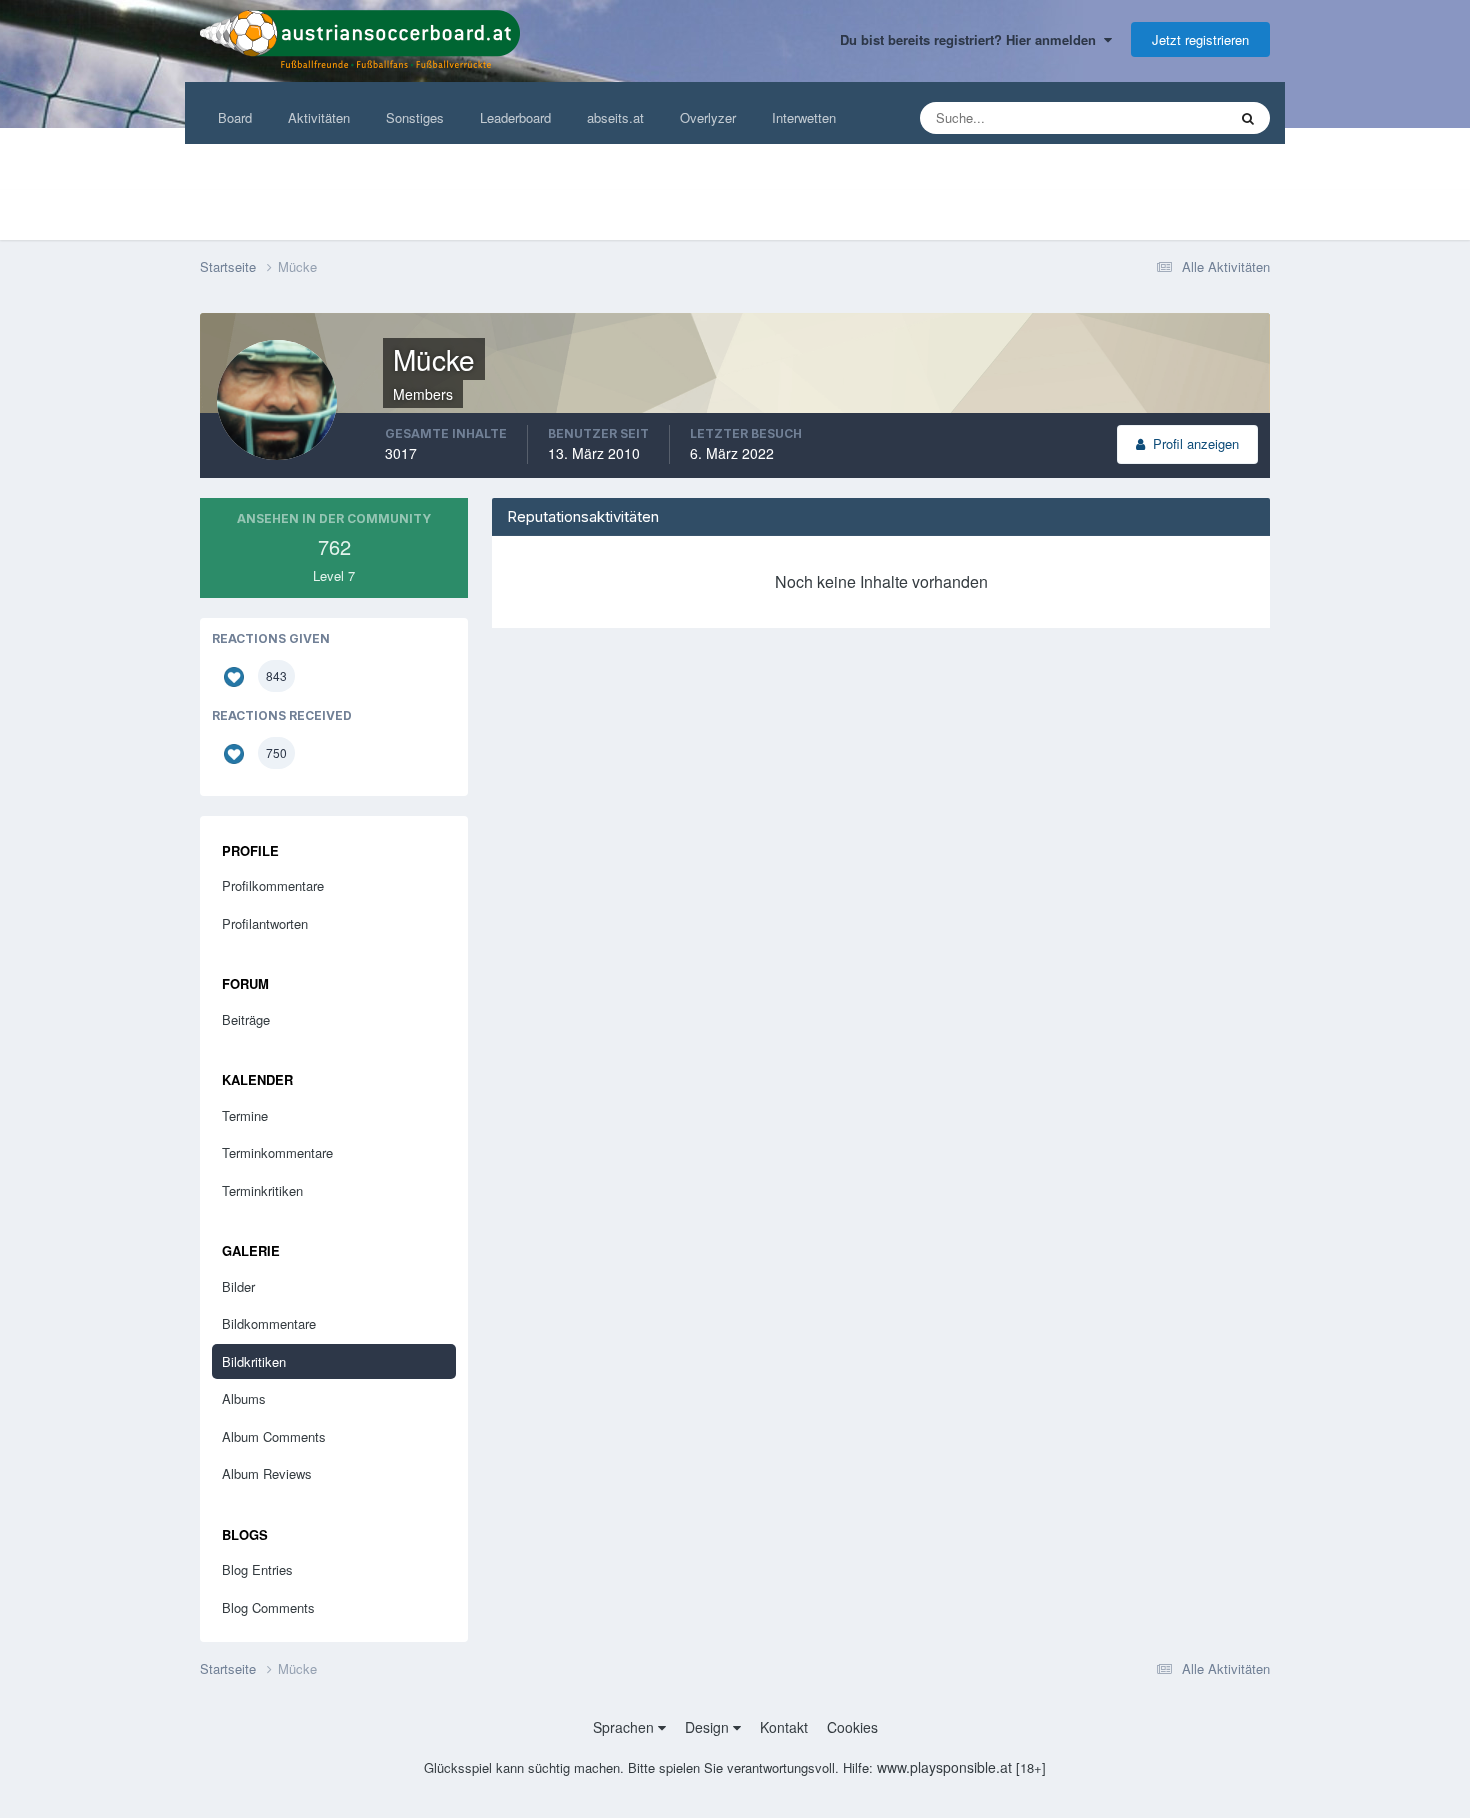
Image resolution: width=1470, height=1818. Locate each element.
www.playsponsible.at (944, 1767)
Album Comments (274, 1436)
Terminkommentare (277, 1152)
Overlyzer (708, 117)
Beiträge (246, 1019)
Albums (244, 1398)
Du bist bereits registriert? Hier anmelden (972, 39)
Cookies (852, 1727)
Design (709, 1727)
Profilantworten (265, 923)
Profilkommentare (273, 885)
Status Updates (1157, 117)
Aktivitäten (319, 117)
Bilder (238, 1286)
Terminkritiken (262, 1190)
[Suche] (1248, 118)
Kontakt (784, 1727)
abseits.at (615, 117)
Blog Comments (268, 1607)
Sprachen (625, 1727)
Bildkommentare (269, 1323)
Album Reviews (267, 1473)
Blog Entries (257, 1569)
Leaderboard (515, 117)
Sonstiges (415, 117)
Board (235, 117)
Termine (245, 1115)
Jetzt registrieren (1200, 39)
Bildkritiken (254, 1361)
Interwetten (804, 117)
